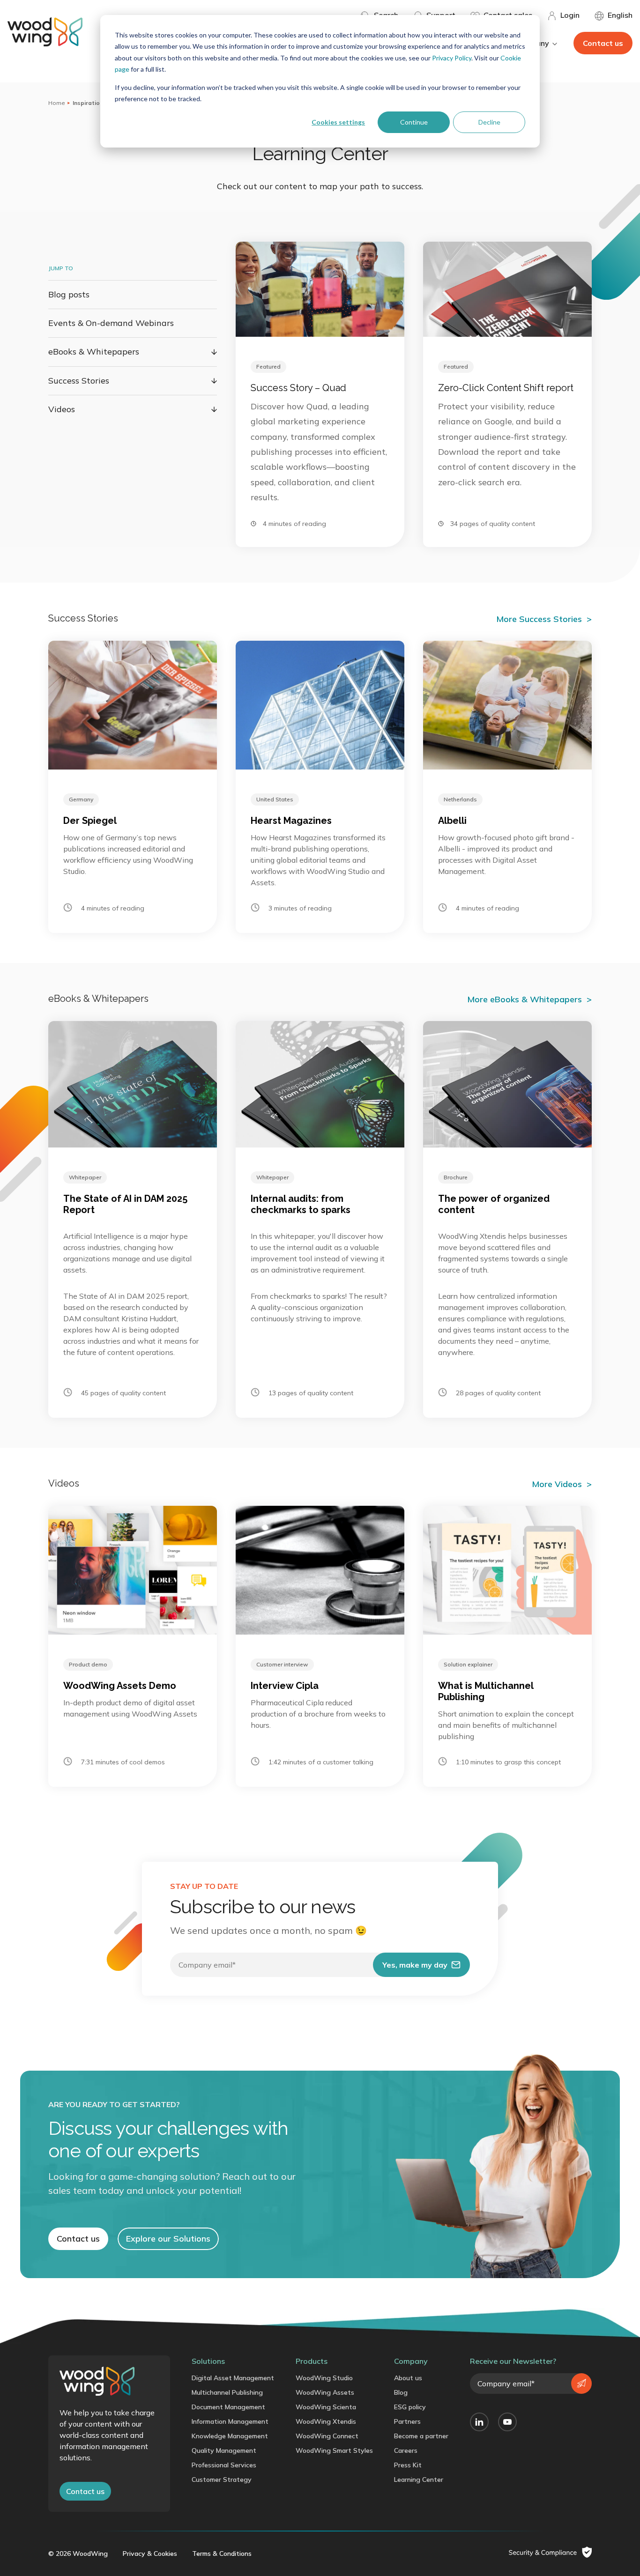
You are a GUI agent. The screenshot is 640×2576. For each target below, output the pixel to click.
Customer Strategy (222, 2480)
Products (312, 2361)
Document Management (228, 2407)
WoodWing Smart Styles (334, 2450)
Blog (401, 2392)
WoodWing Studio (324, 2378)
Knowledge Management (230, 2436)
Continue (414, 122)
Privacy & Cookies (150, 2554)
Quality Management (224, 2450)
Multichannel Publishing (227, 2392)
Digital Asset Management (233, 2378)
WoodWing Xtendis (326, 2421)
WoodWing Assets (325, 2392)
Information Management (230, 2421)
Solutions (208, 2361)
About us (408, 2378)
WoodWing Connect (327, 2436)
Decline (489, 122)
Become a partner (421, 2436)
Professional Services (224, 2465)
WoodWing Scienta (326, 2407)
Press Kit (408, 2465)
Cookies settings (338, 122)
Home (57, 103)
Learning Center (419, 2480)
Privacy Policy (452, 58)
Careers (406, 2450)
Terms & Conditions (222, 2554)
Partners (407, 2421)
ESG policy (410, 2407)
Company (411, 2361)
